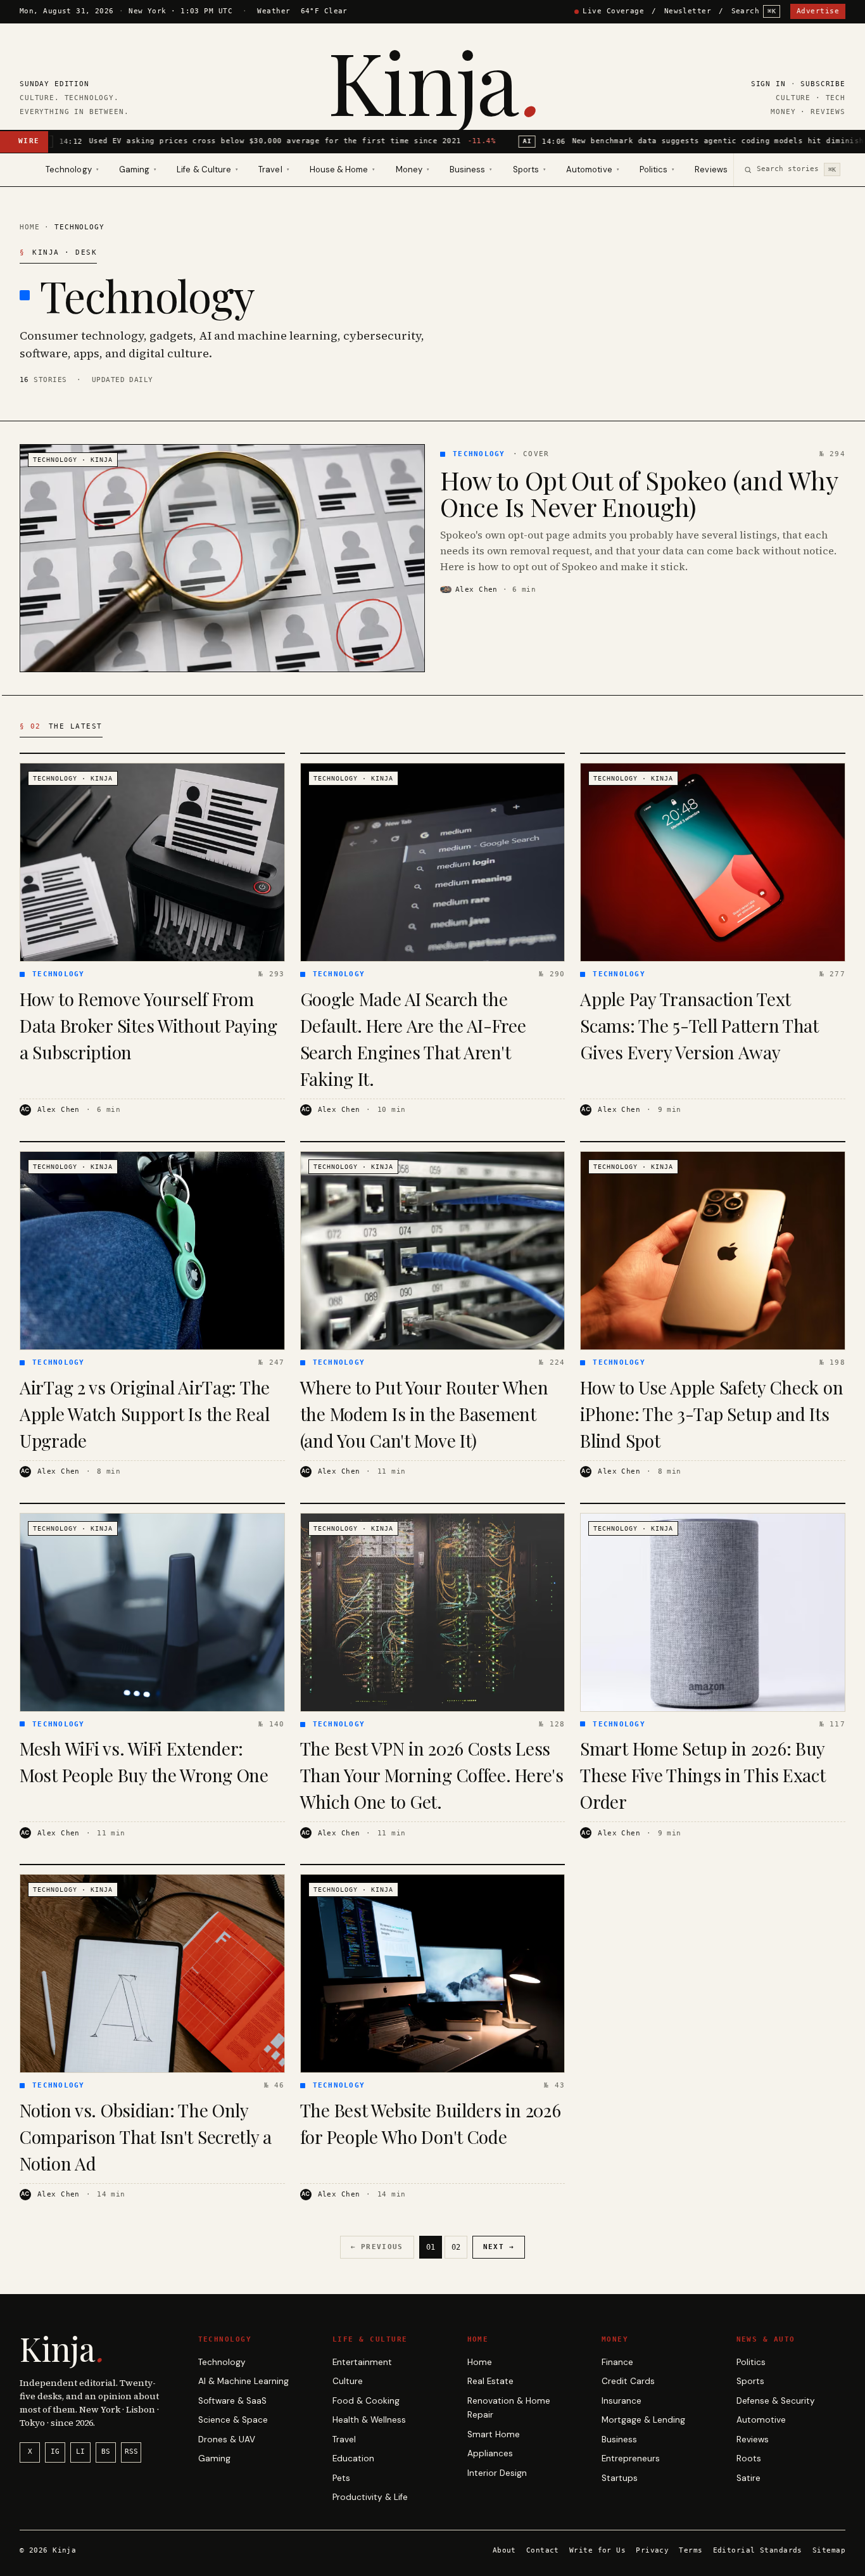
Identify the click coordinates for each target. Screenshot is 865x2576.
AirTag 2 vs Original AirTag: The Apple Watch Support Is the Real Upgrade (145, 1414)
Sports (750, 2381)
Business (619, 2439)
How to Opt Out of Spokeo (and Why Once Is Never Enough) (639, 493)
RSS (131, 2452)
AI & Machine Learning (243, 2381)
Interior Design (497, 2473)
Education (353, 2458)
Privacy (652, 2550)
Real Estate (490, 2381)
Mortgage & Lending (643, 2420)
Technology (222, 2362)
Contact (543, 2550)
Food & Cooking (366, 2401)
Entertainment (362, 2362)
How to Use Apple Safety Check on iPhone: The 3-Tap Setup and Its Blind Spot (711, 1414)
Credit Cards (628, 2381)
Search (754, 11)
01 (431, 2247)
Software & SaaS (232, 2401)
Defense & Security (776, 2401)
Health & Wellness (369, 2420)
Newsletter (688, 11)
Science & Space (233, 2420)
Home (29, 227)
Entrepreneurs (631, 2458)
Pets (341, 2478)
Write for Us (597, 2550)
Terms (691, 2550)
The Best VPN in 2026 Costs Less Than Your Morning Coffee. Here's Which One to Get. (432, 1775)
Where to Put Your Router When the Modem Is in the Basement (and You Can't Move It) (424, 1414)
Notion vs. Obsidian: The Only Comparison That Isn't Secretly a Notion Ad (146, 2137)
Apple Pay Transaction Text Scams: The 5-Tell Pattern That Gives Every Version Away (699, 1025)
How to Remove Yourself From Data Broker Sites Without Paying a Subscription (148, 1025)
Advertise (818, 11)
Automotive (761, 2420)
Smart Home (494, 2434)
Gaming (214, 2458)
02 (456, 2247)
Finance (617, 2362)
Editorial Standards (758, 2550)
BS (106, 2452)
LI (80, 2452)
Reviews (711, 169)
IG (55, 2452)
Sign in (768, 84)
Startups (620, 2478)
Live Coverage (613, 11)
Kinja (432, 80)
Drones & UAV (227, 2439)
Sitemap (829, 2550)
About (504, 2550)
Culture (348, 2381)
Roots (749, 2458)
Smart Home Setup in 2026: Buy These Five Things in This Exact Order (703, 1775)
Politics (751, 2362)
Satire (748, 2478)
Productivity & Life (370, 2497)
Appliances (490, 2453)
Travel (344, 2439)
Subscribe (823, 84)
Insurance (622, 2401)
